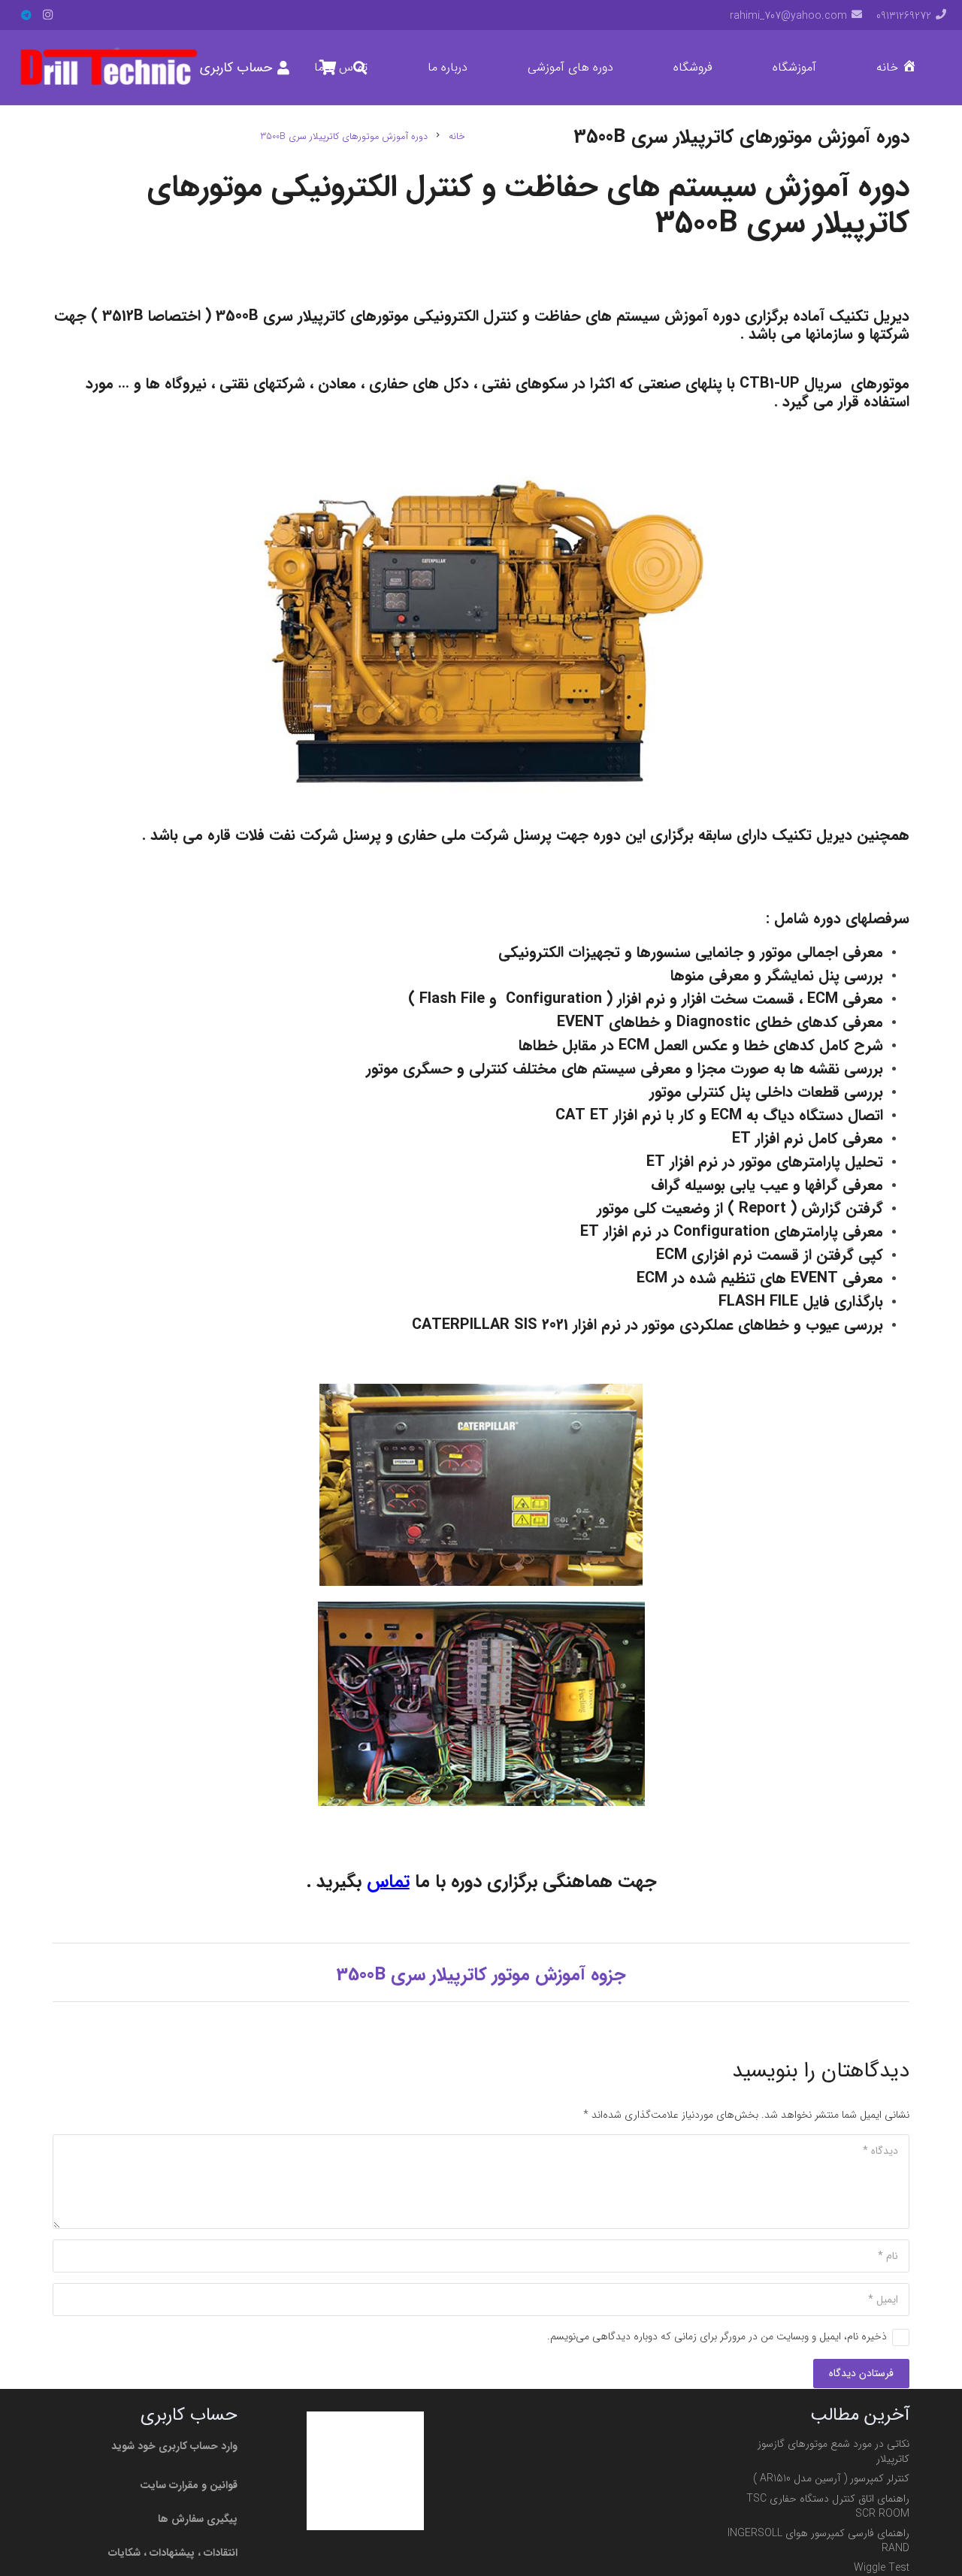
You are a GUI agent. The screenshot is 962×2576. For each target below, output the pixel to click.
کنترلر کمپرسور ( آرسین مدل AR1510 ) (831, 2478)
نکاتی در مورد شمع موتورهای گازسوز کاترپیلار (833, 2451)
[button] (763, 68)
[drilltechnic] (109, 68)
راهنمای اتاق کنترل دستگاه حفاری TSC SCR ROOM (828, 2506)
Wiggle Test (882, 2568)
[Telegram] (26, 15)
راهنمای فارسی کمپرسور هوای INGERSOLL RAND (818, 2541)
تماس (388, 1882)
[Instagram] (47, 15)
